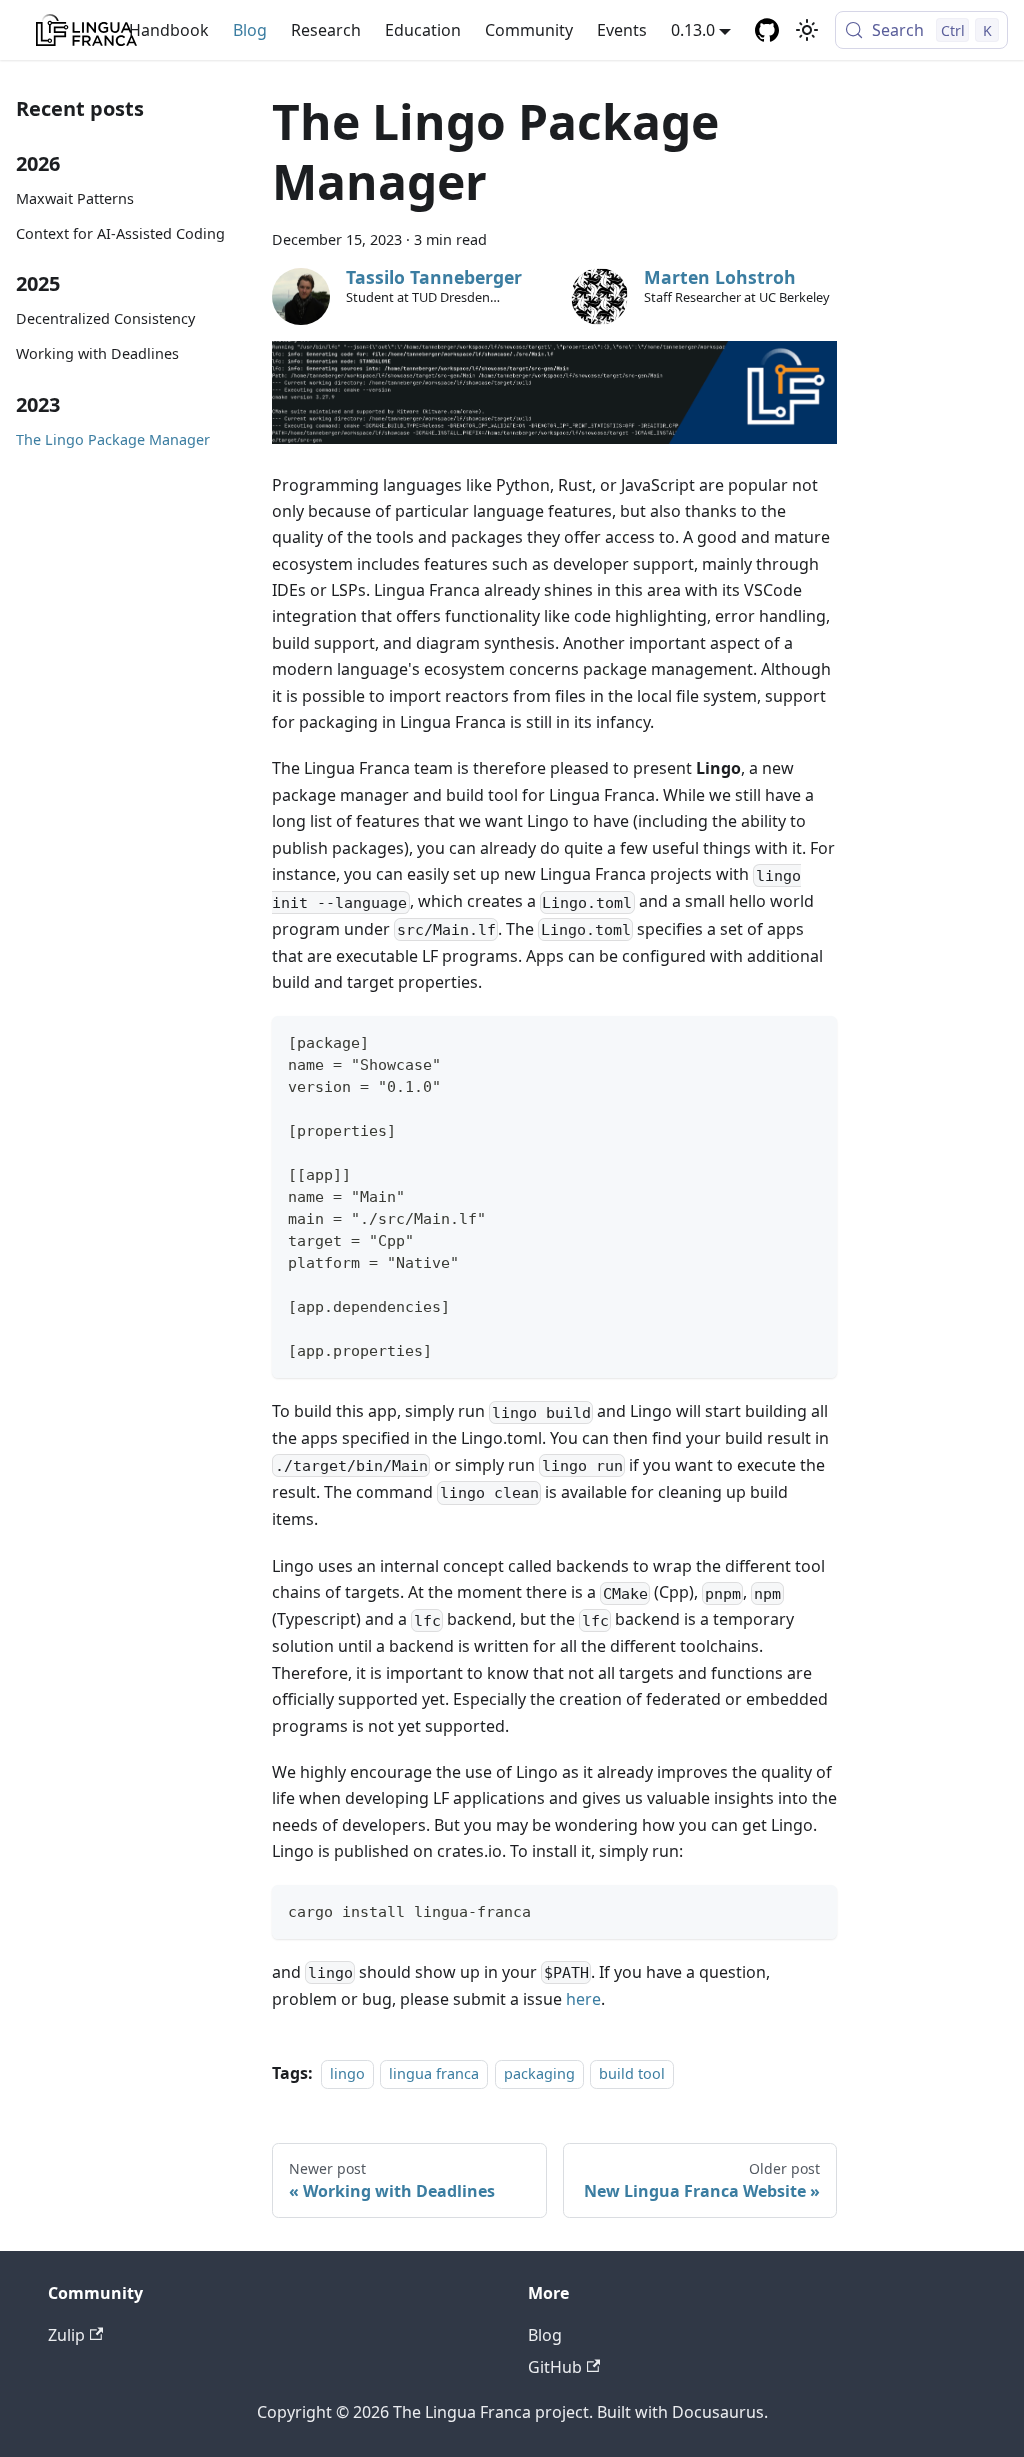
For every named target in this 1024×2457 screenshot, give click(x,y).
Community (529, 30)
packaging (539, 2073)
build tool (632, 2073)
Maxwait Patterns (75, 198)
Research (326, 30)
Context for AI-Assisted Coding (120, 233)
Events (622, 30)
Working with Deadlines (97, 353)
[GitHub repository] (767, 30)
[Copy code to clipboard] (813, 1040)
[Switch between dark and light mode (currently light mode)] (807, 30)
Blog (250, 30)
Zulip (66, 2335)
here (583, 1999)
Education (423, 30)
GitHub (555, 2367)
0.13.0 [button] (693, 30)
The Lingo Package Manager (113, 439)
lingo (347, 2073)
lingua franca (434, 2073)
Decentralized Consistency (105, 318)
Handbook (169, 30)
